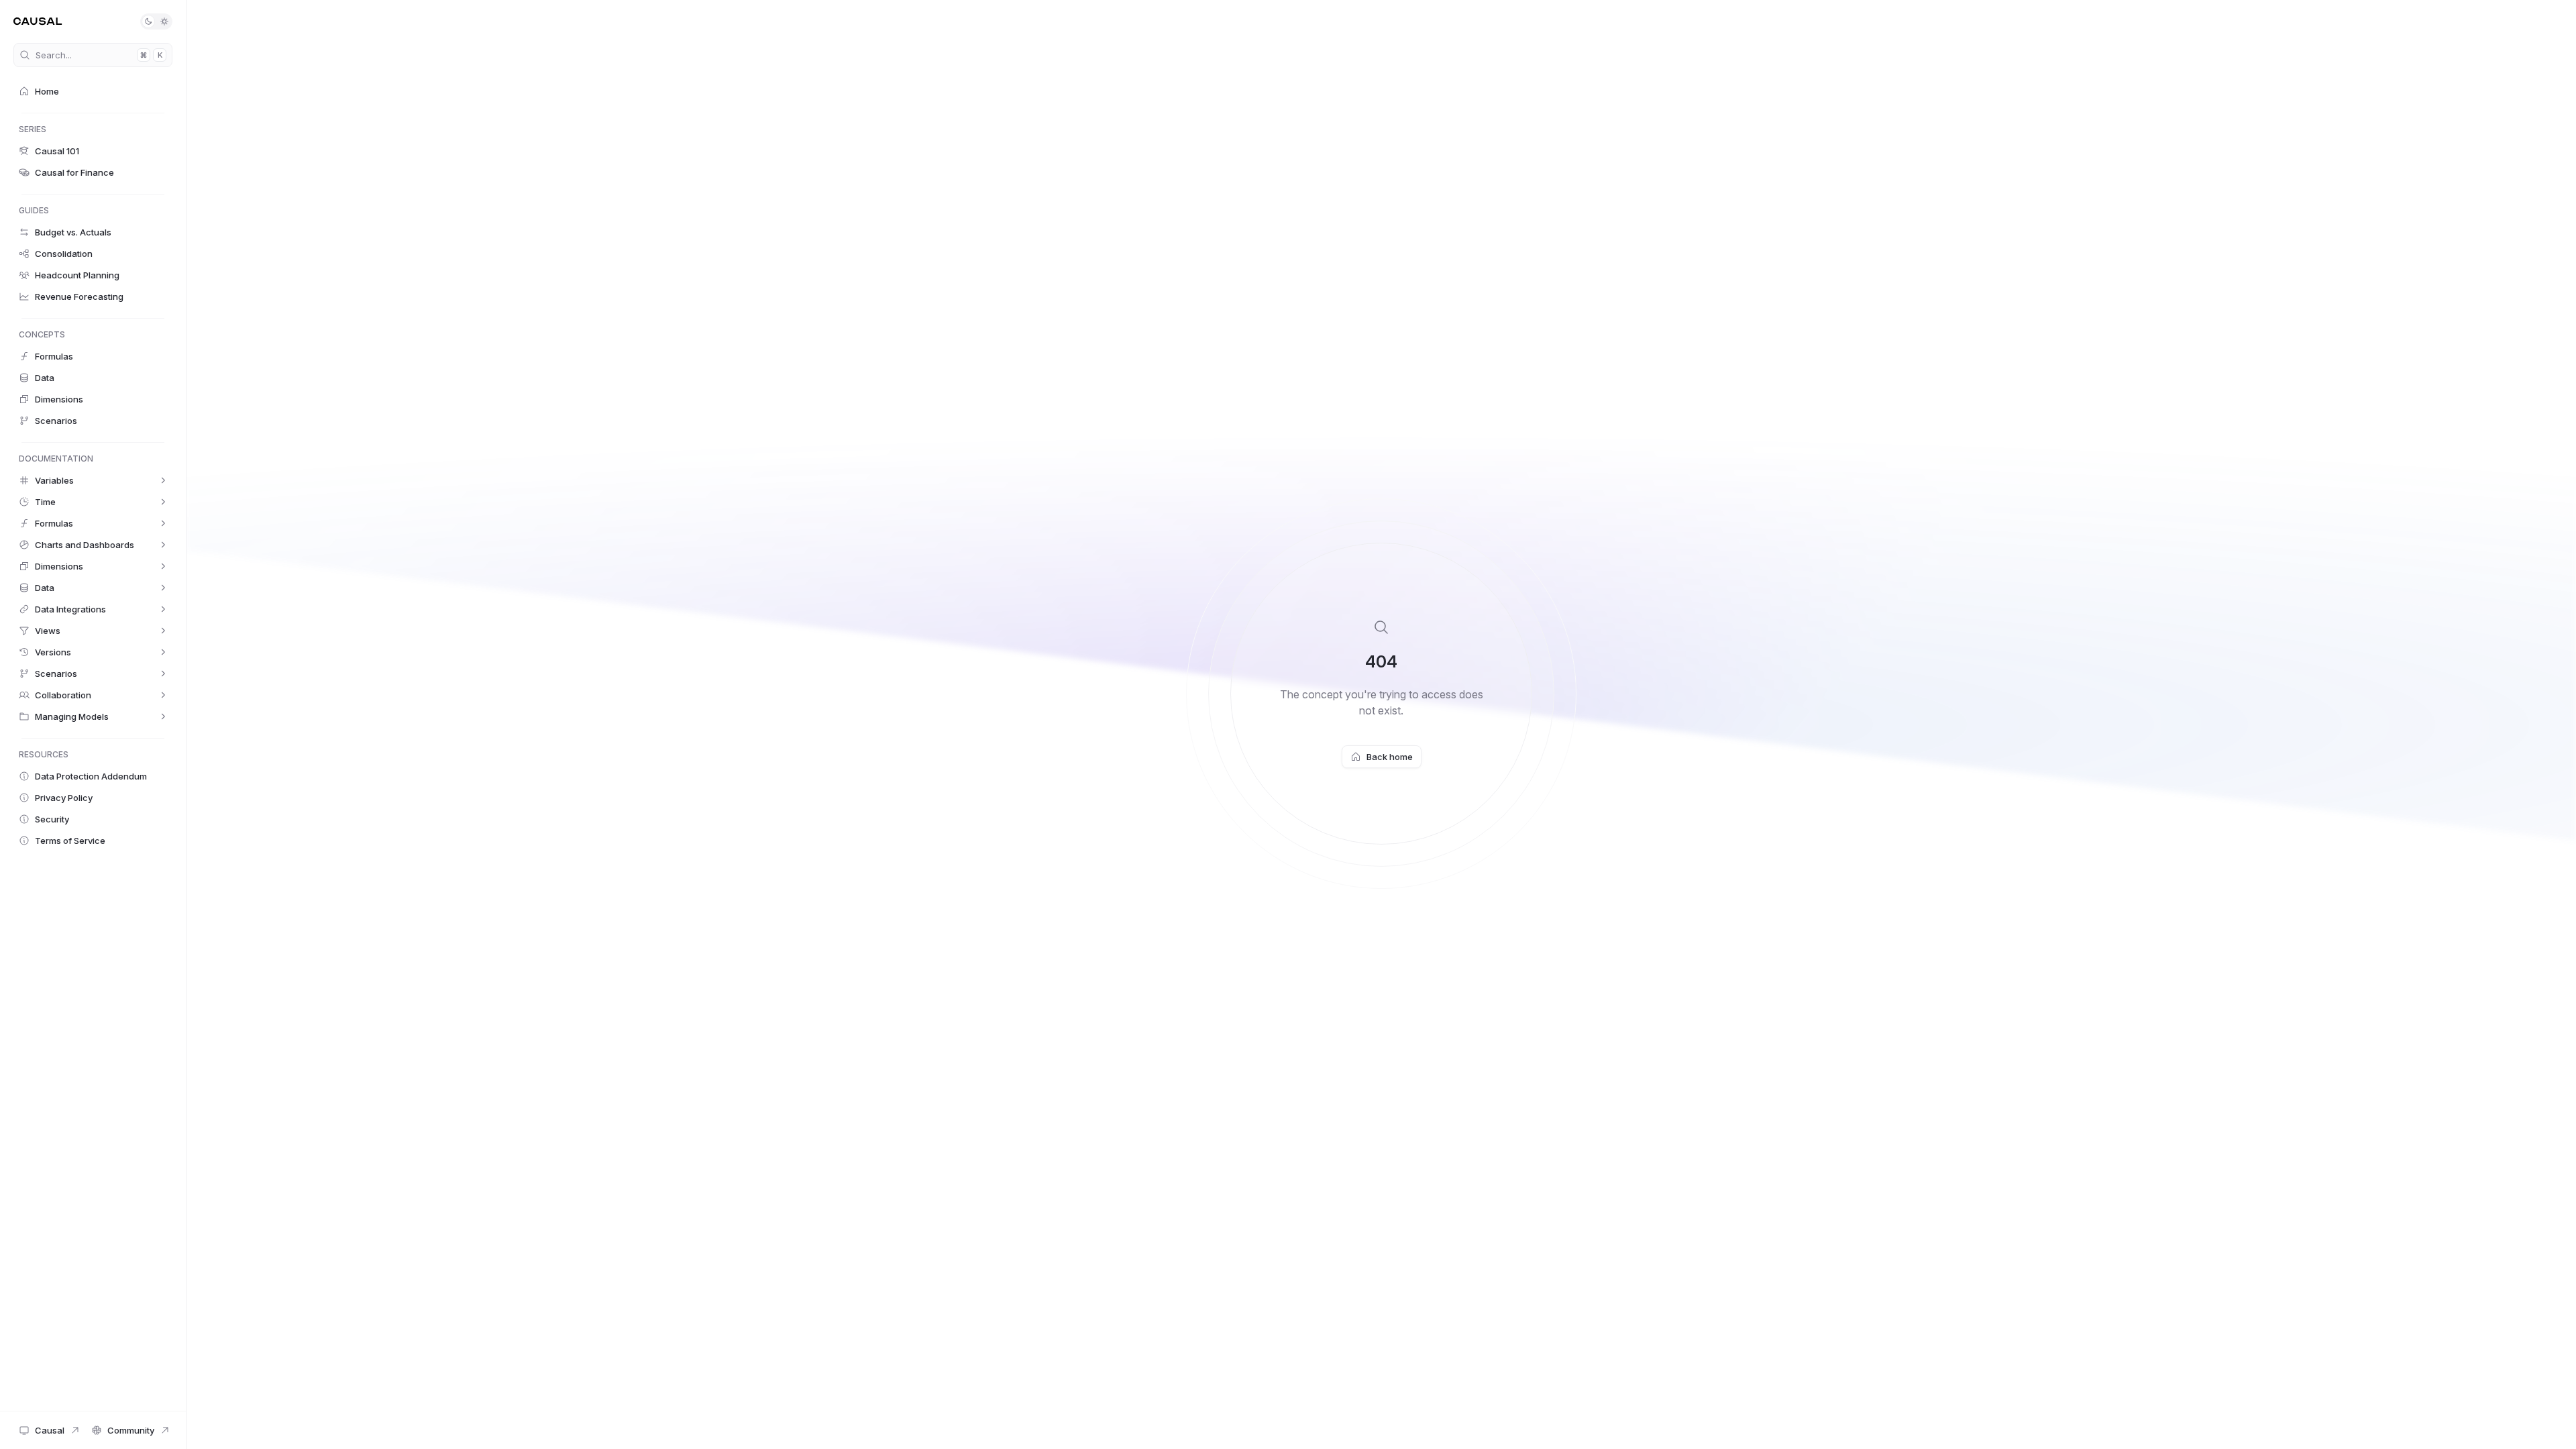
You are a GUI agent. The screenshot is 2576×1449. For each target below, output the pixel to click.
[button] (93, 91)
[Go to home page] (38, 21)
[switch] (156, 21)
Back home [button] (1390, 757)
